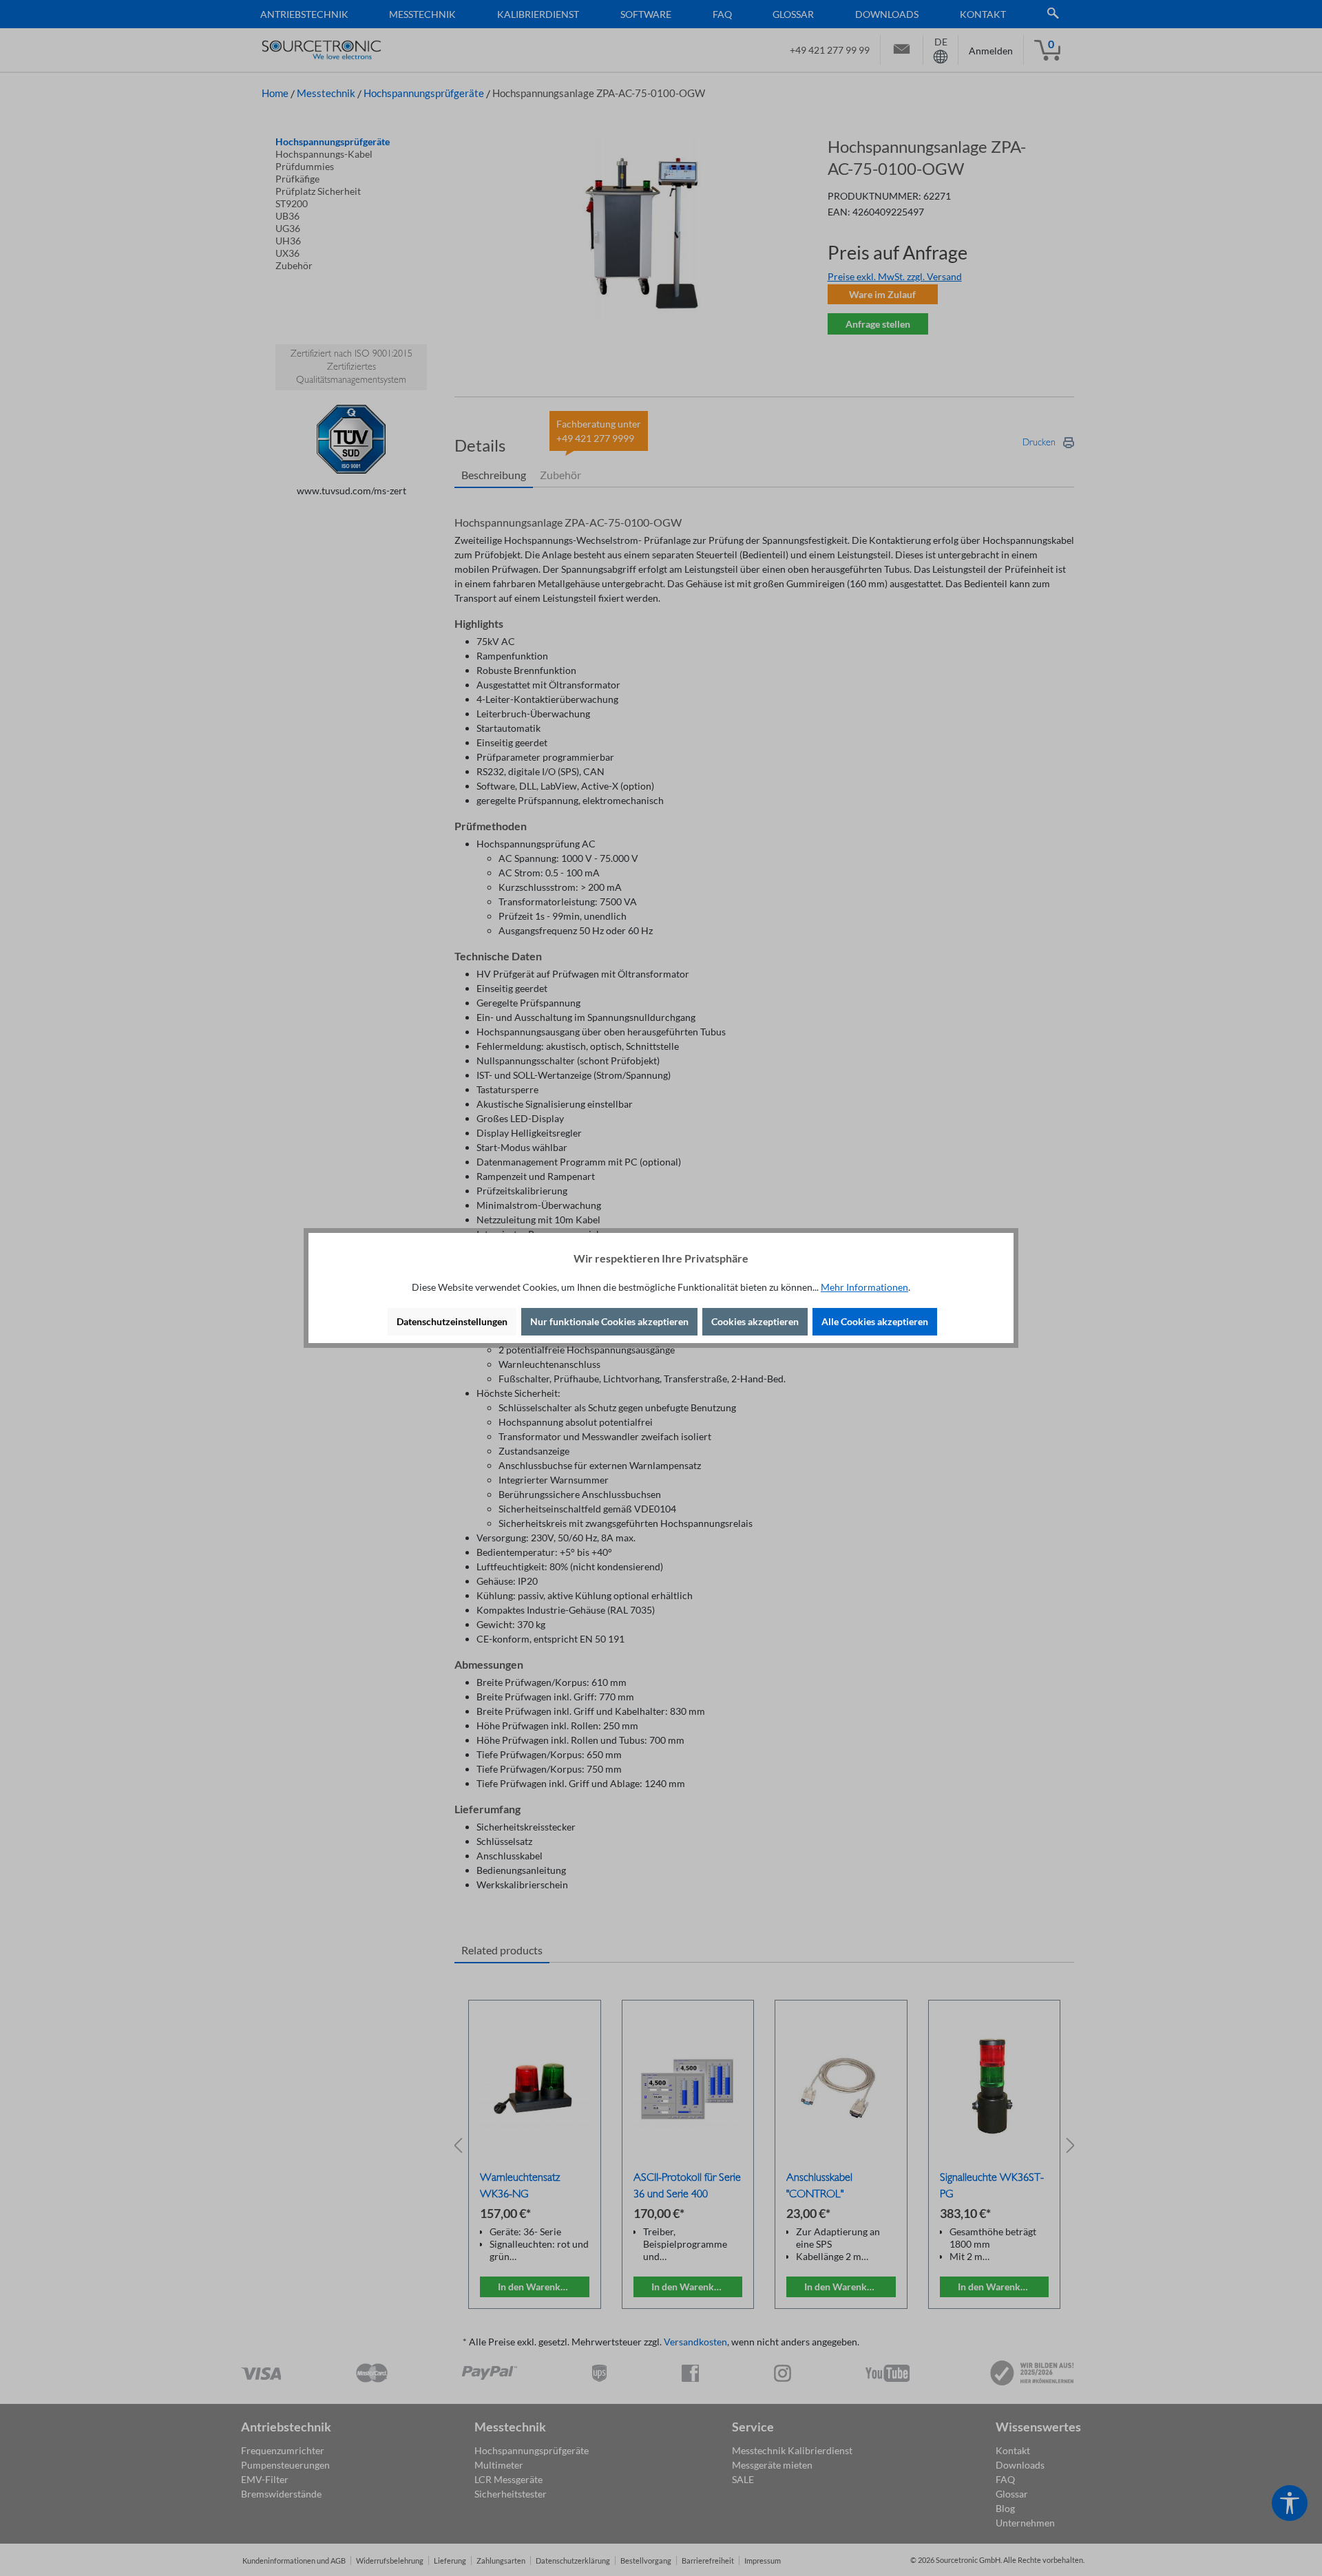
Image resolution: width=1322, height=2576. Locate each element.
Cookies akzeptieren (755, 1321)
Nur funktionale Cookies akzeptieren (609, 1321)
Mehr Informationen (864, 1287)
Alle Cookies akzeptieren (875, 1321)
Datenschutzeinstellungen (452, 1321)
